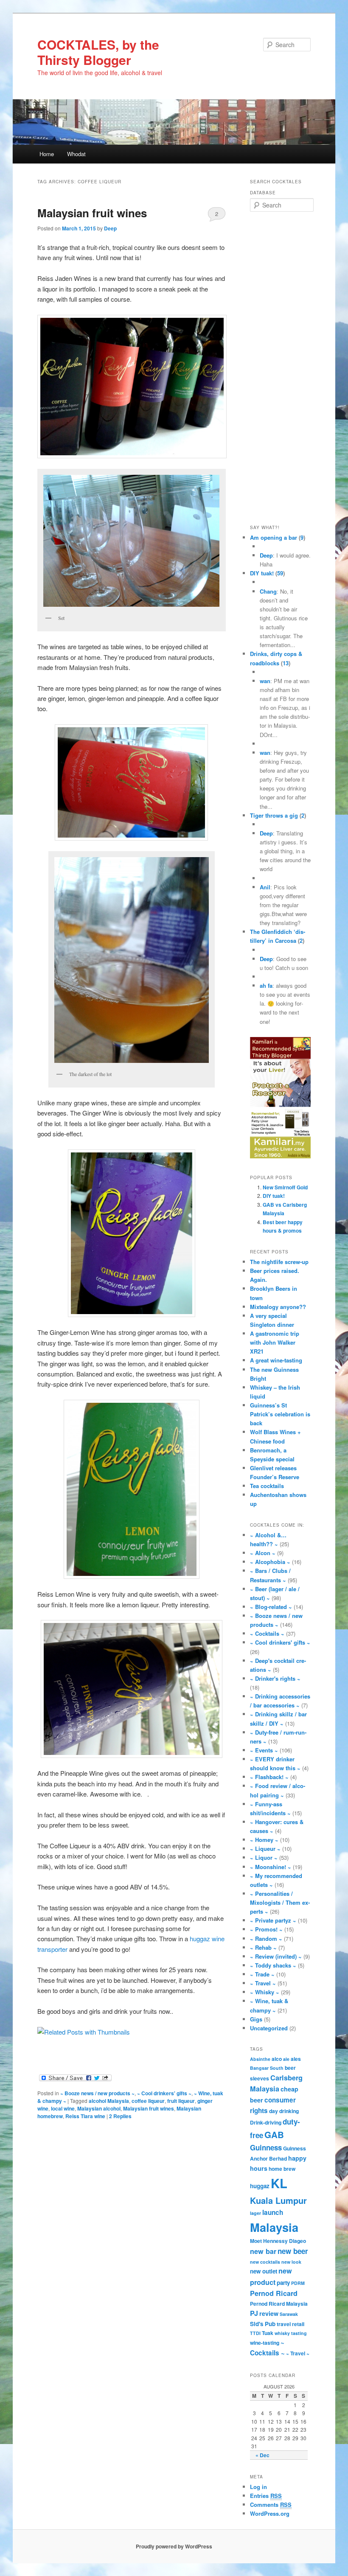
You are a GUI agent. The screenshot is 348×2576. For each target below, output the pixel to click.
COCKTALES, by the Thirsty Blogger (98, 52)
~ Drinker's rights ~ (275, 1678)
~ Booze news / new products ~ (97, 2093)
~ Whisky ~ (265, 1992)
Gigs (256, 2019)
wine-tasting (265, 2343)
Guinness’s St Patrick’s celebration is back (280, 1414)
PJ (254, 2313)
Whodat (76, 154)
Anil (265, 887)
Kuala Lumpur (278, 2200)
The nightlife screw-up (279, 1262)
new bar (263, 2251)
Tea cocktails (267, 1486)
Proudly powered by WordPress (174, 2546)
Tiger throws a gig (274, 815)
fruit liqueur (181, 2101)
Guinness (266, 2147)
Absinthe (260, 2059)
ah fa (266, 985)
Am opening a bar (274, 537)
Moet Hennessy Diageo (278, 2241)
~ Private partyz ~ (273, 1920)
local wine (63, 2108)
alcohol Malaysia (109, 2101)
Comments (271, 2505)
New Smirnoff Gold (285, 1187)
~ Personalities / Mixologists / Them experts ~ (280, 1902)
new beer (293, 2251)
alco (277, 2059)
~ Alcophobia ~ (270, 1562)
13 (286, 663)
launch (273, 2212)
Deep (110, 228)
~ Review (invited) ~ (276, 1956)
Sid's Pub (263, 2324)
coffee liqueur (148, 2101)
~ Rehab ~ (263, 1947)
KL (279, 2183)
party (283, 2283)
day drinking (284, 2111)
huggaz (260, 2186)
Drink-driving (266, 2122)
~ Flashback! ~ (269, 1777)
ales (296, 2059)
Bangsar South (267, 2068)
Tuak (268, 2333)
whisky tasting (291, 2333)
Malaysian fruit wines (92, 213)
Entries (266, 2496)
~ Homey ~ (264, 1840)
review (269, 2313)
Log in (258, 2487)
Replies (120, 2116)
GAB (274, 2135)
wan (265, 681)
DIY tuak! (262, 573)
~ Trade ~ (262, 1974)
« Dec (262, 2455)
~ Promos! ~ (266, 1929)
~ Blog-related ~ (271, 1607)
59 (280, 573)
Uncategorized (269, 2028)
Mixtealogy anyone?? (278, 1307)
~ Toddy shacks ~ (273, 1965)
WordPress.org (270, 2513)
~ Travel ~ (263, 1983)
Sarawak (289, 2314)
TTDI (255, 2333)
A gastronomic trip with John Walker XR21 (275, 1342)
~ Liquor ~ (264, 1857)
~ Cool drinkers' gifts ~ (164, 2093)
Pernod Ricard (274, 2293)
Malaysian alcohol (99, 2108)
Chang (268, 591)
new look (291, 2262)
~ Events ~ (264, 1750)
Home (47, 154)
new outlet (264, 2271)
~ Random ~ (266, 1938)
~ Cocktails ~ (267, 1633)
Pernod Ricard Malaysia (279, 2304)
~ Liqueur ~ (265, 1849)
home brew (282, 2169)
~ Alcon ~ (263, 1553)
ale (286, 2059)
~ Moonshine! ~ (271, 1867)
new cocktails (265, 2262)
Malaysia (274, 2227)
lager (255, 2213)
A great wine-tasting (276, 1360)
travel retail (290, 2324)
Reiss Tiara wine (85, 2116)
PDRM (298, 2283)
